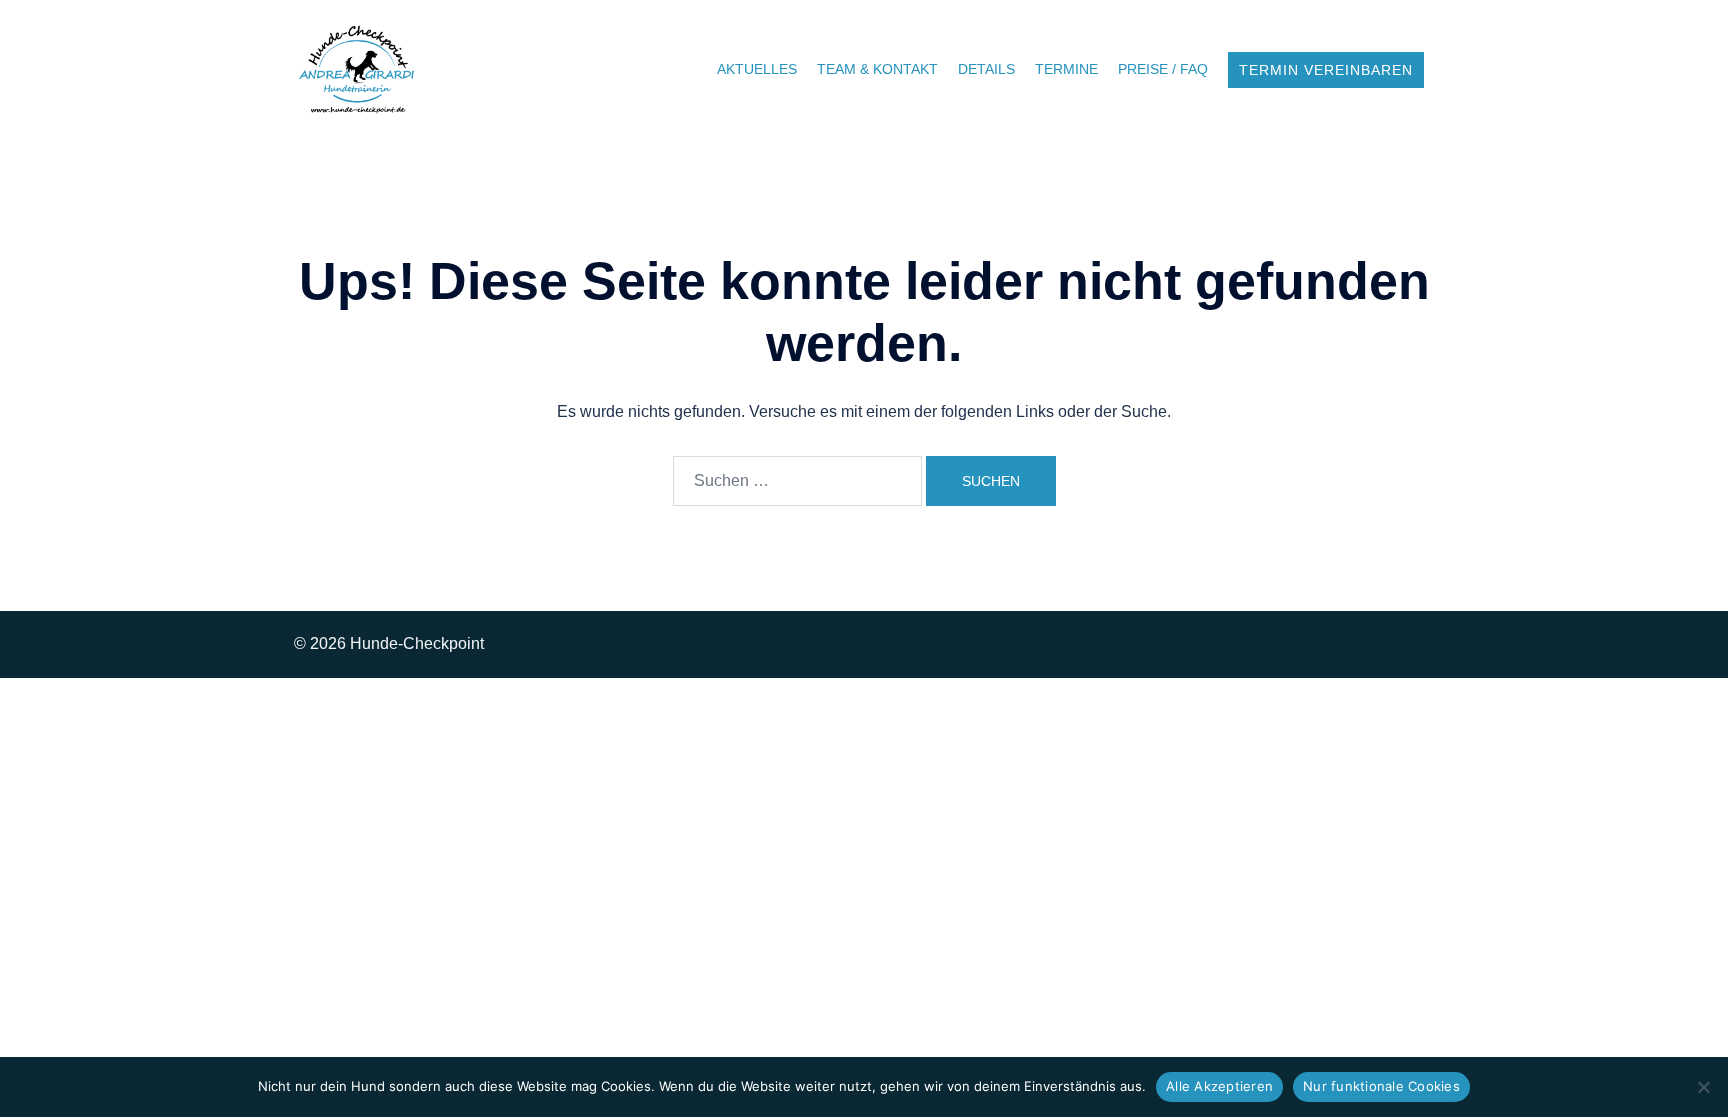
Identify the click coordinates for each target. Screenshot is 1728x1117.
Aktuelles (757, 69)
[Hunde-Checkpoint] (357, 68)
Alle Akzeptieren (1219, 1086)
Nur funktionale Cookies (1381, 1086)
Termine (1066, 69)
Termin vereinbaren (1326, 70)
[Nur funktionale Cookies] (1703, 1087)
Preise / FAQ (1163, 69)
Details (986, 69)
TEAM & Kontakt (877, 69)
